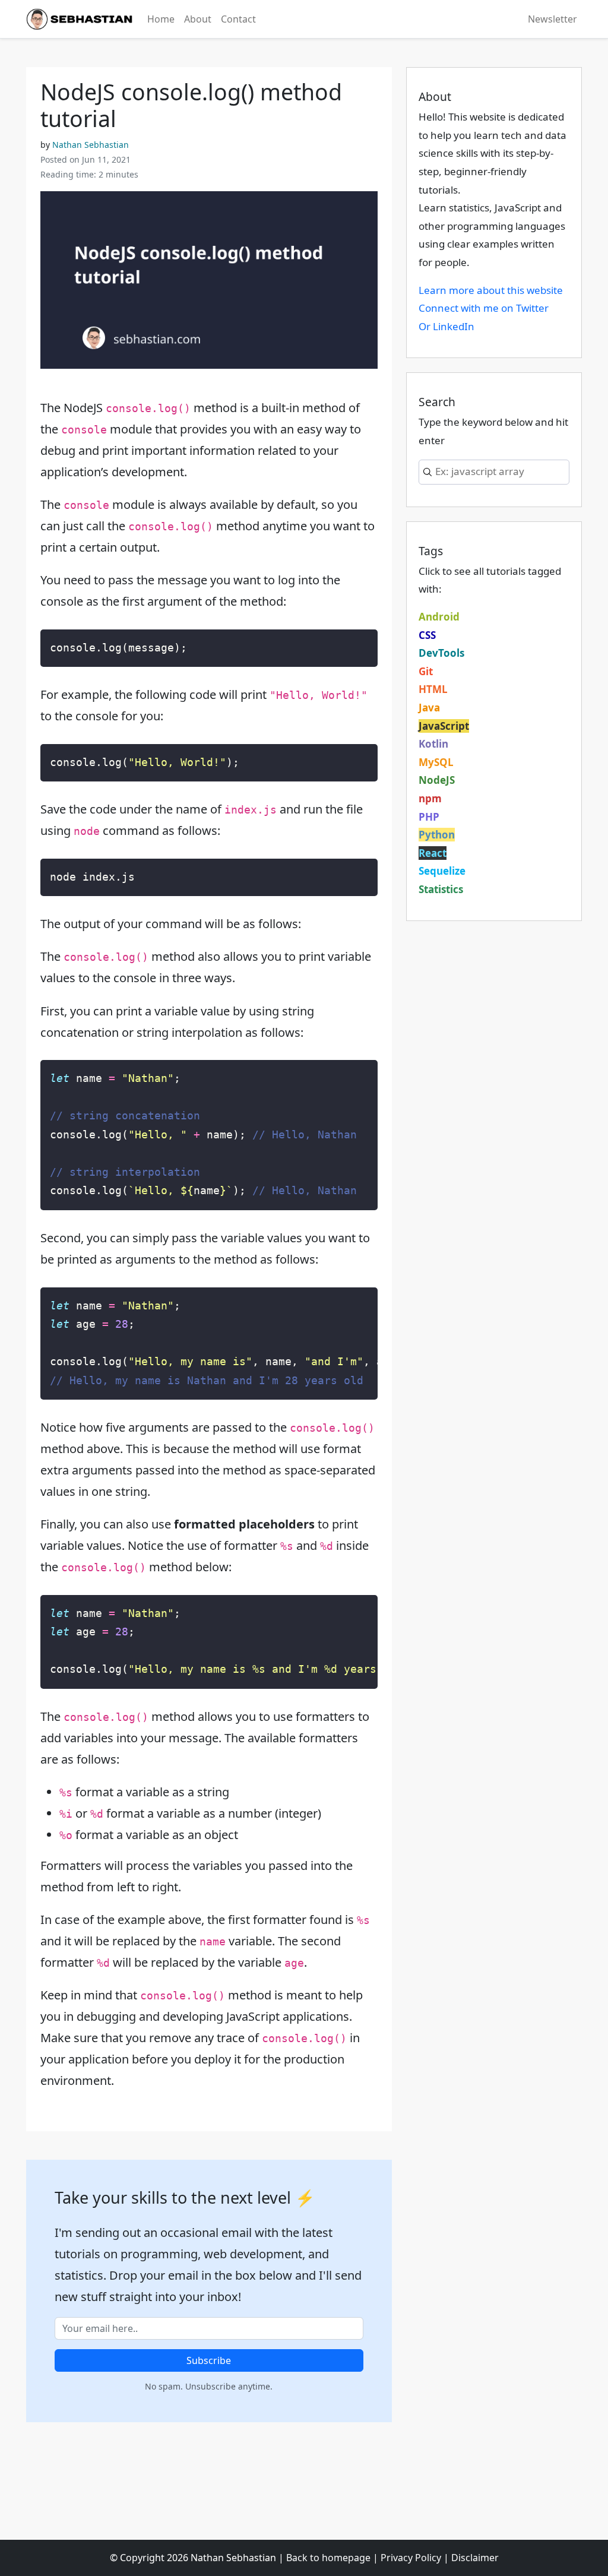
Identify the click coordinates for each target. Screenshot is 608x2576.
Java (429, 708)
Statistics (441, 889)
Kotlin (433, 744)
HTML (433, 689)
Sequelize (442, 871)
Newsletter (552, 19)
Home (161, 19)
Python (437, 835)
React (433, 853)
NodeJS (437, 780)
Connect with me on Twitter (484, 308)
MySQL (436, 762)
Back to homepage (328, 2558)
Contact (238, 19)
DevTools (441, 653)
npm (430, 798)
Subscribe (209, 2360)
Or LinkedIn (446, 326)
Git (426, 671)
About (198, 19)
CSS (427, 635)
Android (439, 617)
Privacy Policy (411, 2558)
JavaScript (444, 726)
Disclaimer (475, 2558)
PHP (429, 817)
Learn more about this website (491, 290)
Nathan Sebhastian (91, 145)
